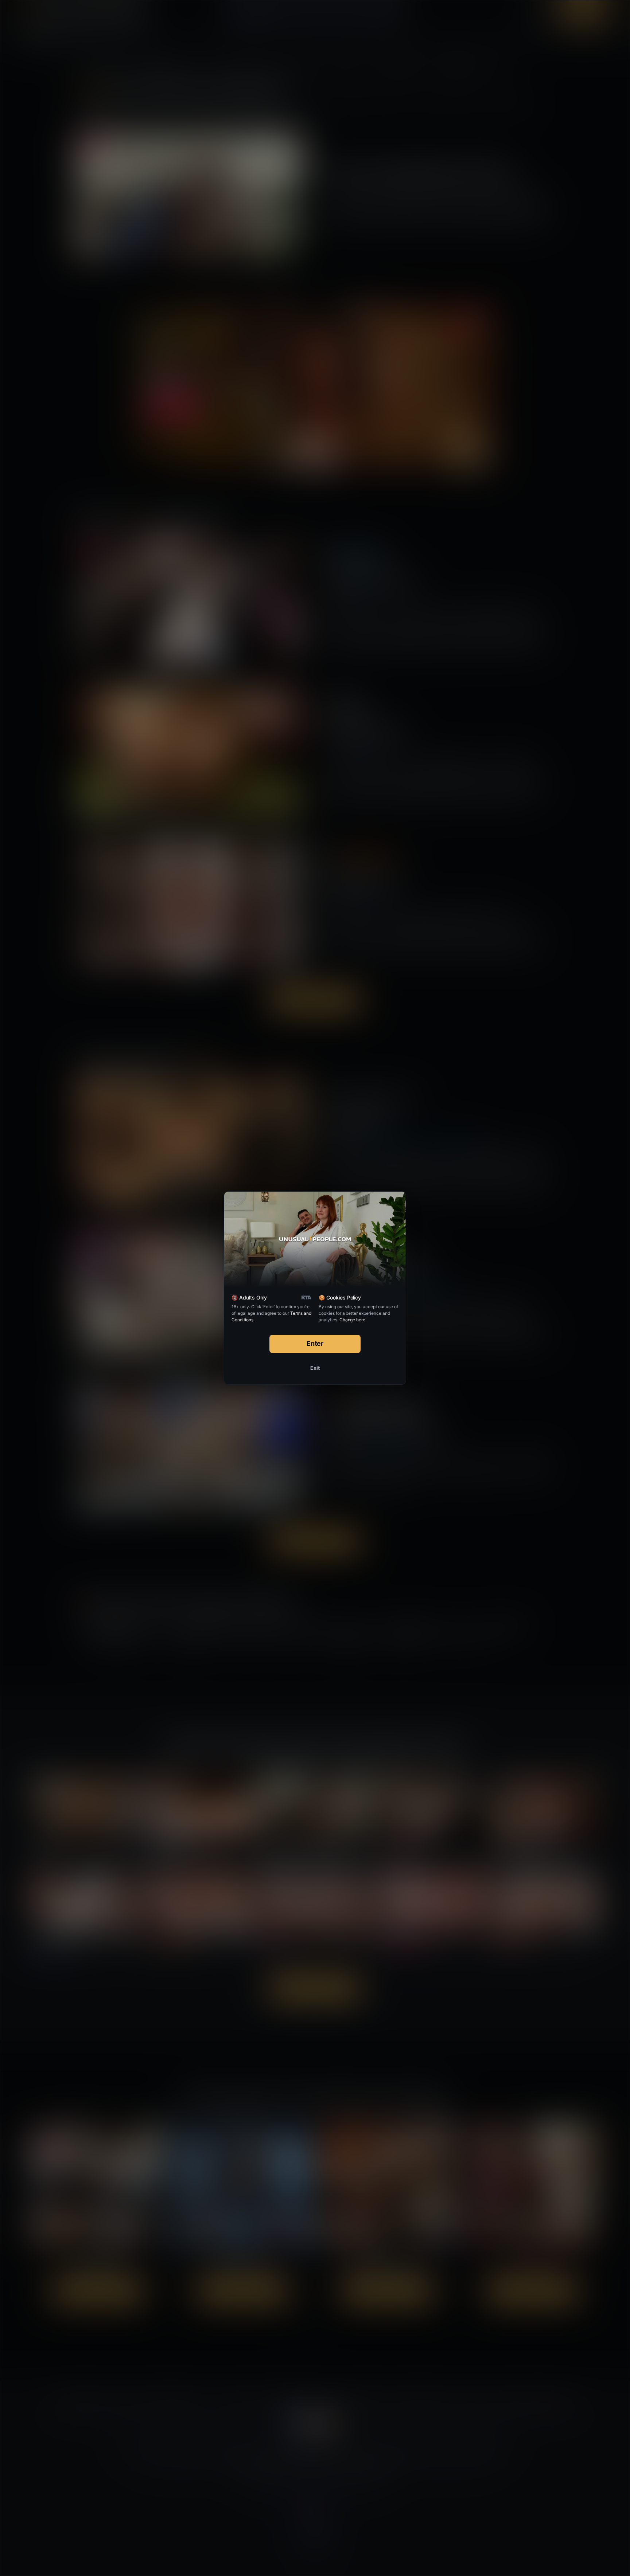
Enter (315, 1343)
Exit (315, 1368)
